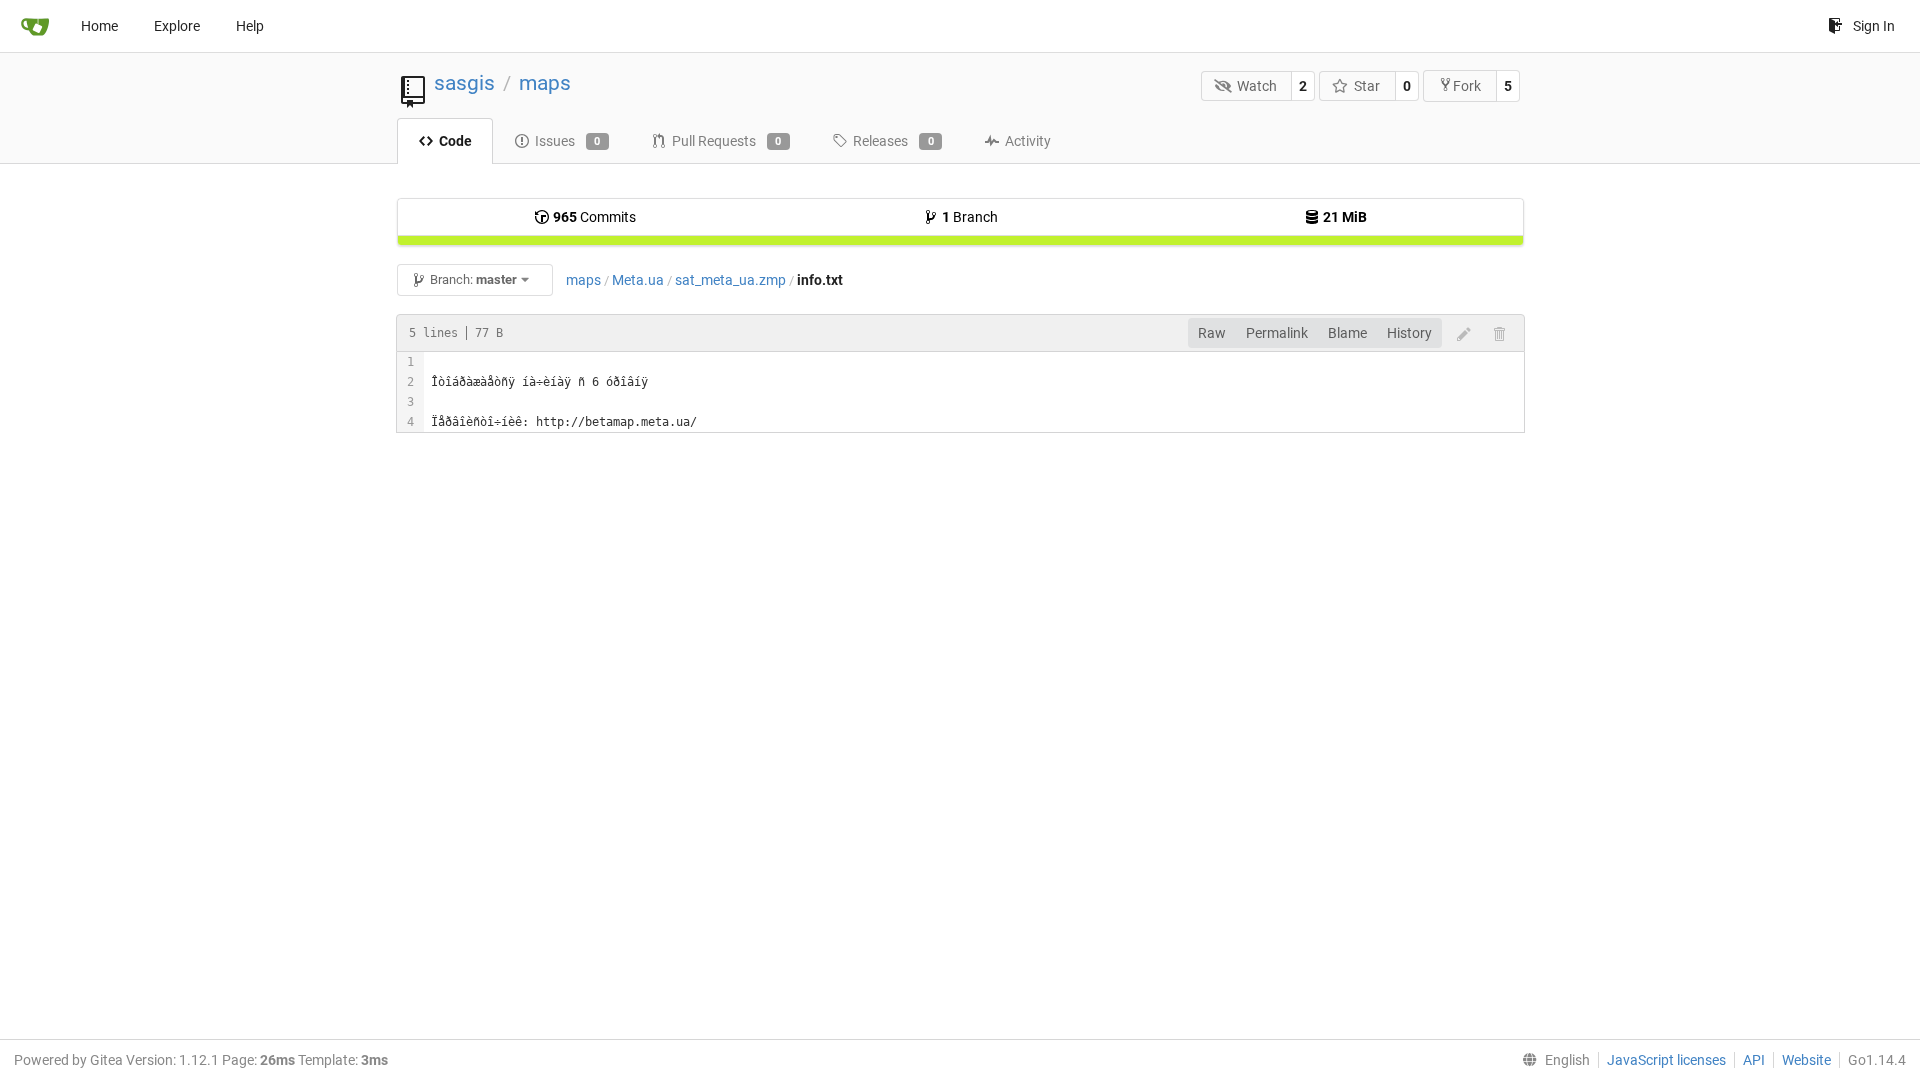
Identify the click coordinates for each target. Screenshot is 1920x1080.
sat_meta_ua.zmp (730, 280)
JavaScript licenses (1666, 1060)
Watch (1257, 86)
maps (545, 83)
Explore (177, 26)
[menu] (1552, 1060)
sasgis (464, 83)
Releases (893, 141)
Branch (970, 217)
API (1754, 1060)
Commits (594, 217)
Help (250, 26)
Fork (1467, 86)
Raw (1212, 333)
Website (1806, 1060)
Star (1367, 86)
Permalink (1277, 333)
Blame (1347, 333)
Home (99, 26)
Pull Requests (727, 141)
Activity (1028, 141)
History (1409, 333)
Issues (568, 141)
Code (455, 141)
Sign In (1874, 26)
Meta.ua (638, 280)
